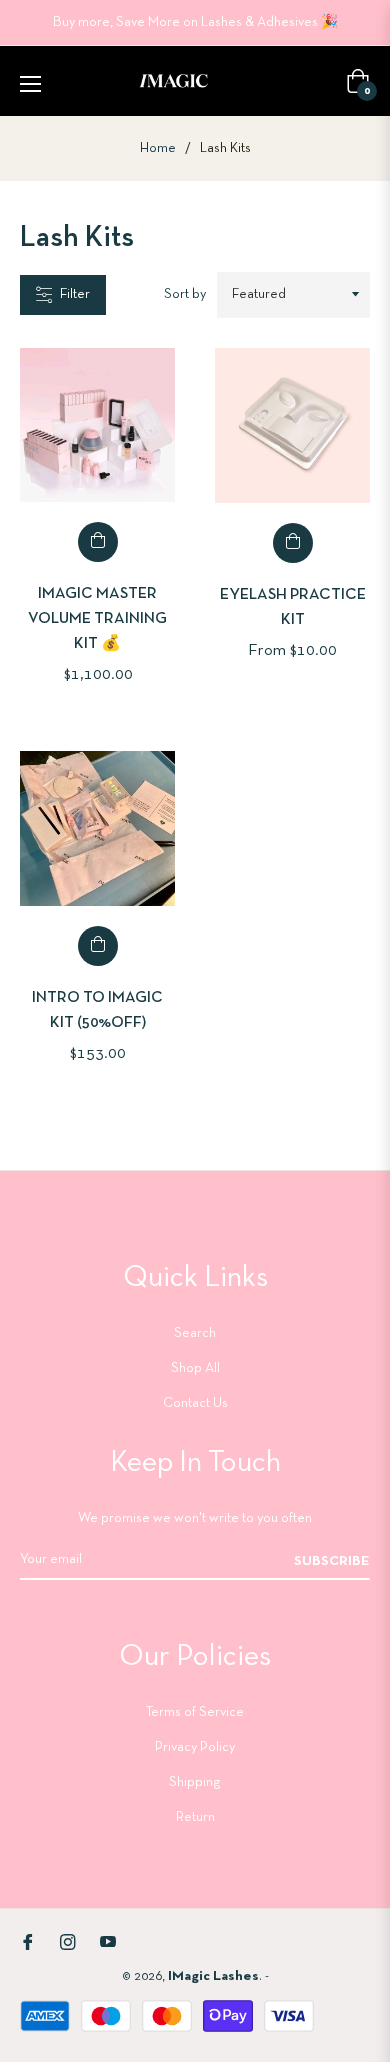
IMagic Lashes (213, 1976)
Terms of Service (195, 1712)
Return (195, 1817)
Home (158, 148)
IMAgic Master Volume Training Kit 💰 (97, 619)
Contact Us (195, 1403)
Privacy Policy (195, 1747)
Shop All (195, 1368)
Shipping (195, 1782)
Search (195, 1333)
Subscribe (332, 1561)
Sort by (185, 294)
